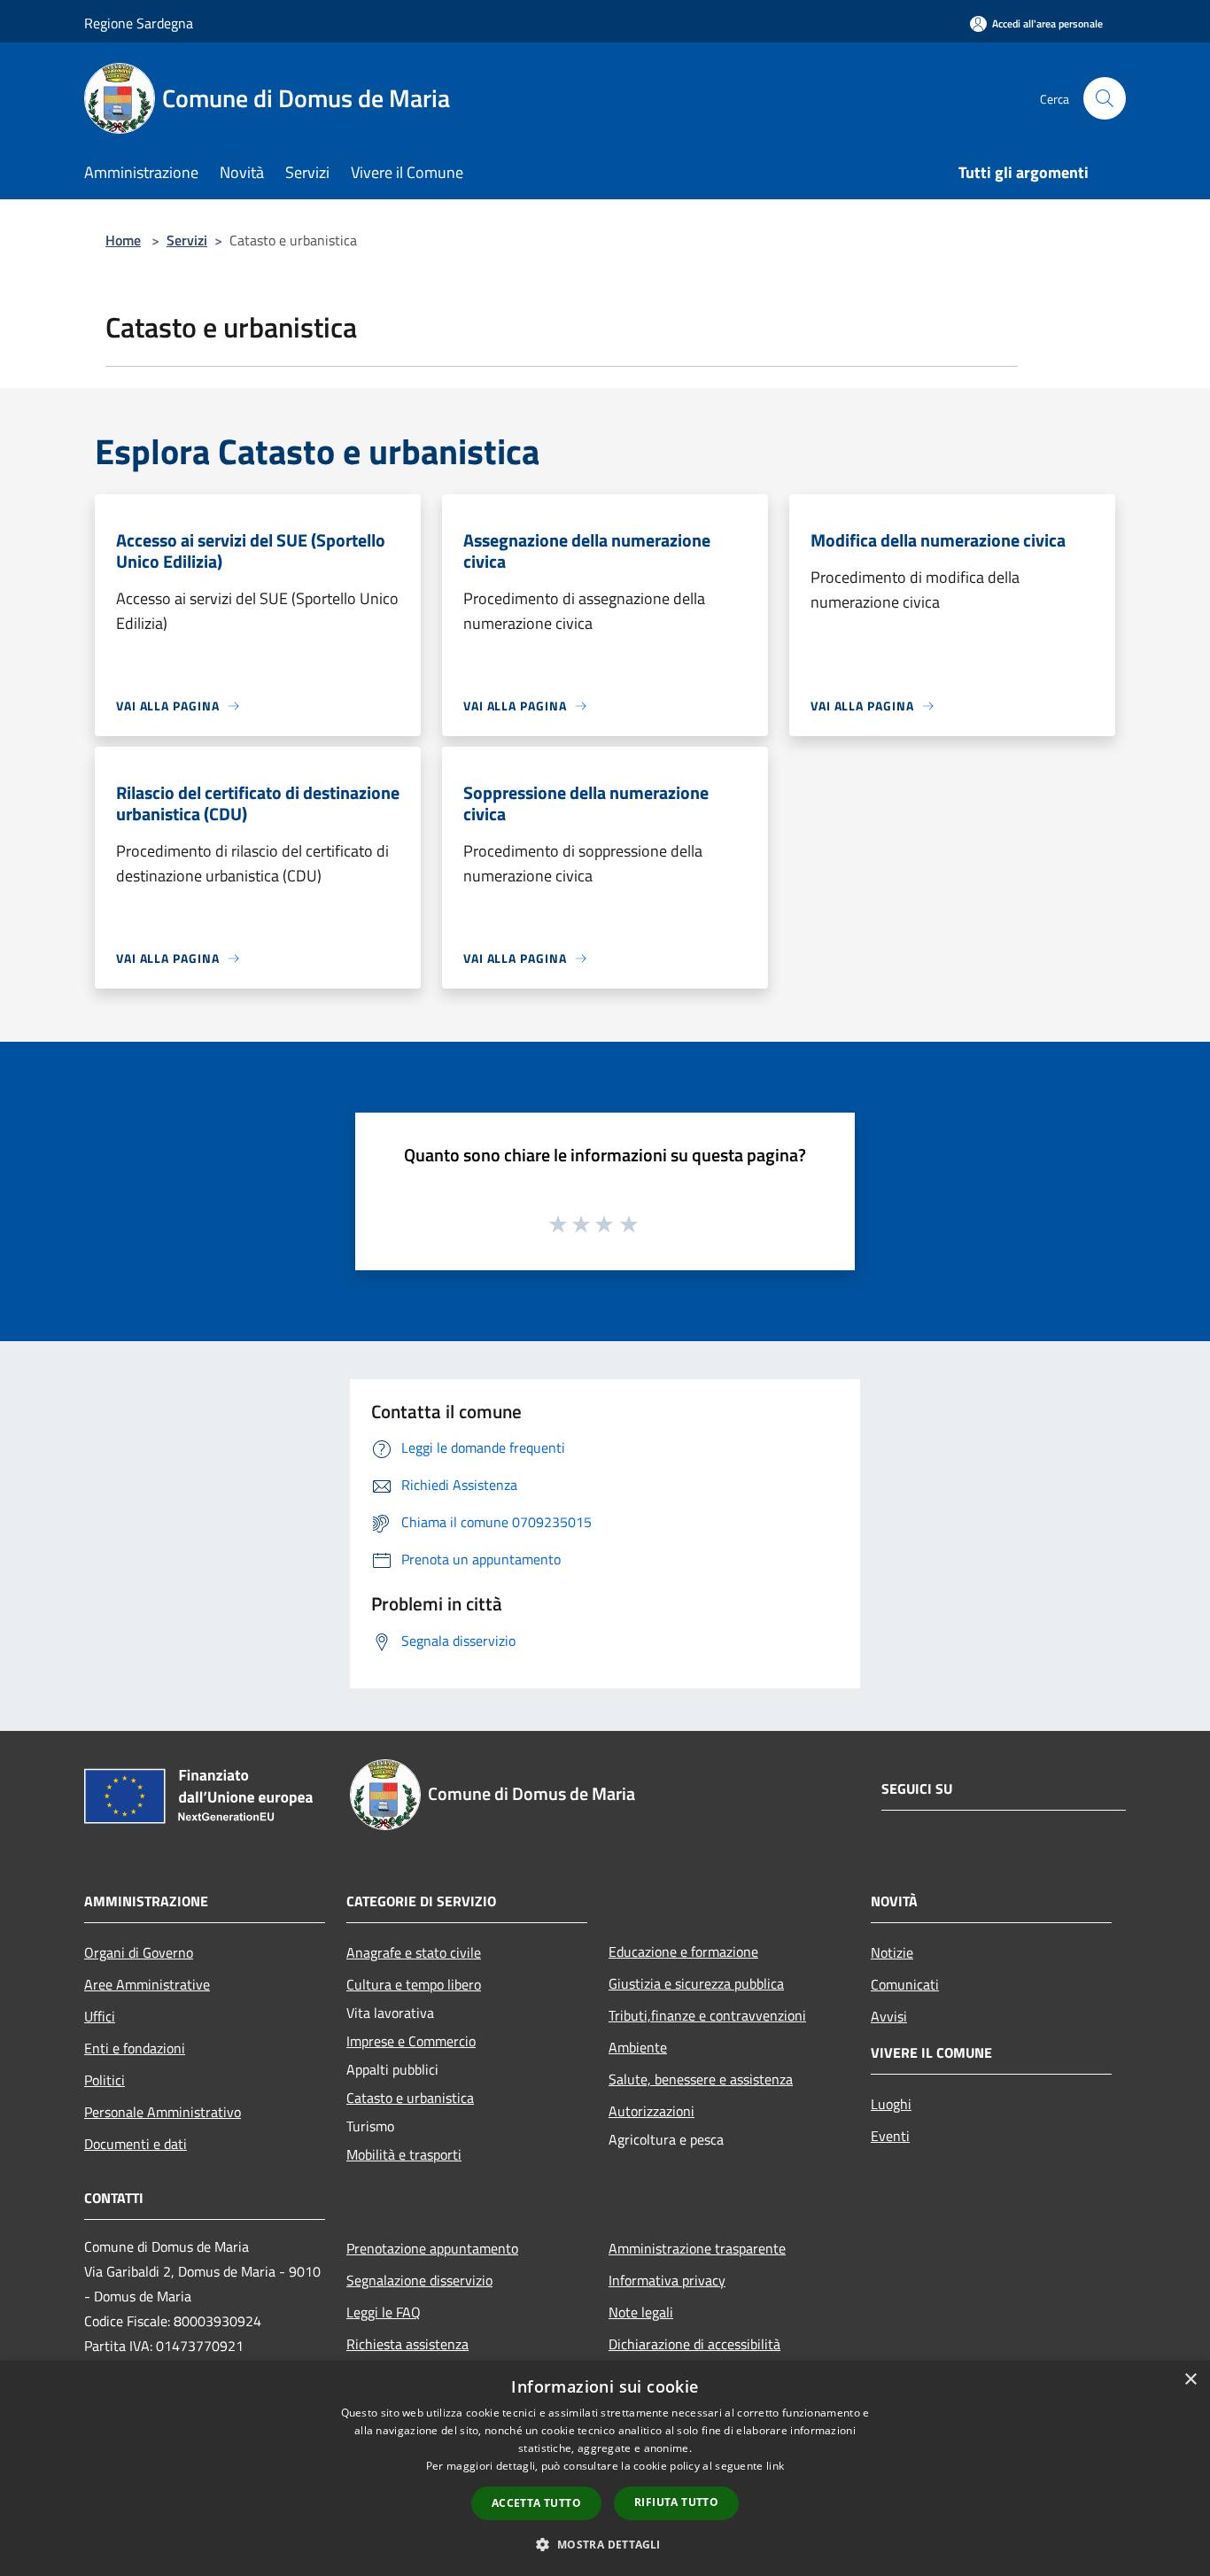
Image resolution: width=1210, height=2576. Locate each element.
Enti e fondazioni (135, 2048)
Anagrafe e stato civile (414, 1952)
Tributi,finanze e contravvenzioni (707, 2015)
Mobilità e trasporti (404, 2154)
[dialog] (605, 2468)
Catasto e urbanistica (410, 2098)
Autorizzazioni (652, 2111)
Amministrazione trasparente (697, 2248)
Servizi (187, 240)
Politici (105, 2080)
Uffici (100, 2016)
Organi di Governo (139, 1952)
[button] (605, 2544)
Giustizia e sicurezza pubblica (696, 1983)
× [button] (1190, 2380)
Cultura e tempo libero (414, 1984)
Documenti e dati (136, 2144)
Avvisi (889, 2016)
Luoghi (891, 2104)
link (775, 2466)
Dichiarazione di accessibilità (694, 2344)
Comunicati (905, 1984)
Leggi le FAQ (384, 2312)
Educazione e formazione (683, 1951)
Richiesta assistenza (407, 2344)
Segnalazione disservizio (419, 2280)
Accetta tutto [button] (536, 2503)
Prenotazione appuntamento (432, 2248)
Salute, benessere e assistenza (701, 2079)
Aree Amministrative (147, 1984)
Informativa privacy (667, 2280)
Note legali (641, 2312)
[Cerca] (1105, 98)
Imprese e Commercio (411, 2041)
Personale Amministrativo (163, 2112)
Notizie (892, 1952)
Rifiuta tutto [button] (676, 2502)
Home (123, 240)
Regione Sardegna (139, 23)
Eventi (890, 2136)
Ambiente (638, 2047)
